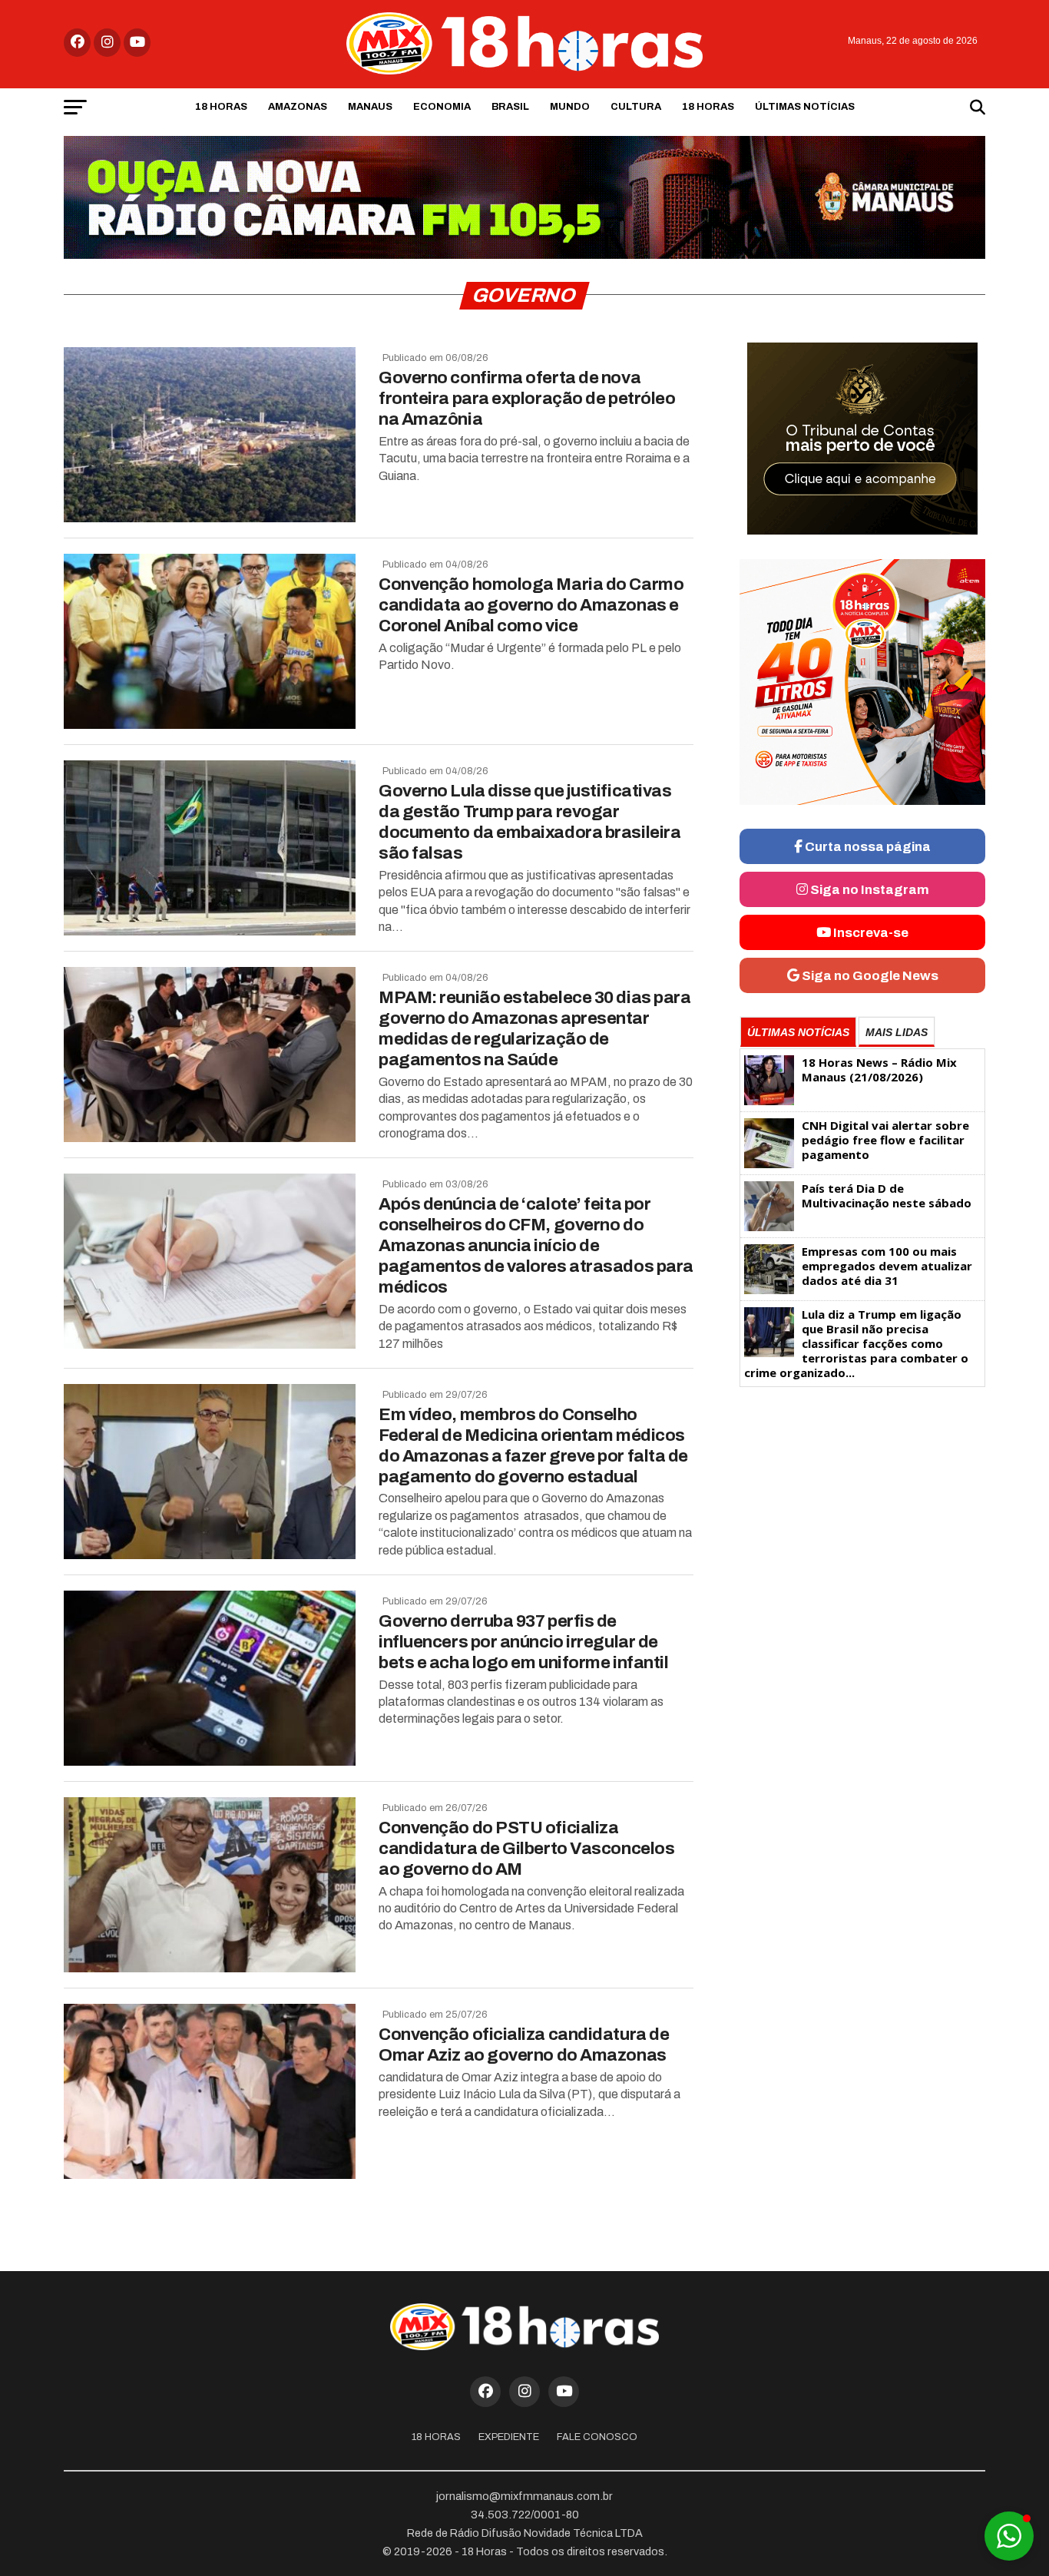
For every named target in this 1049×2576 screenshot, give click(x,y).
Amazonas (298, 107)
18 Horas (221, 107)
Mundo (570, 107)
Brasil (510, 107)
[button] (1009, 2536)
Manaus (370, 107)
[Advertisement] (862, 1514)
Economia (442, 107)
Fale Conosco (597, 2437)
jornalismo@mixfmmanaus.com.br (524, 2496)
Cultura (636, 107)
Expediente (509, 2437)
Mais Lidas (897, 1032)
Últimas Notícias (805, 107)
